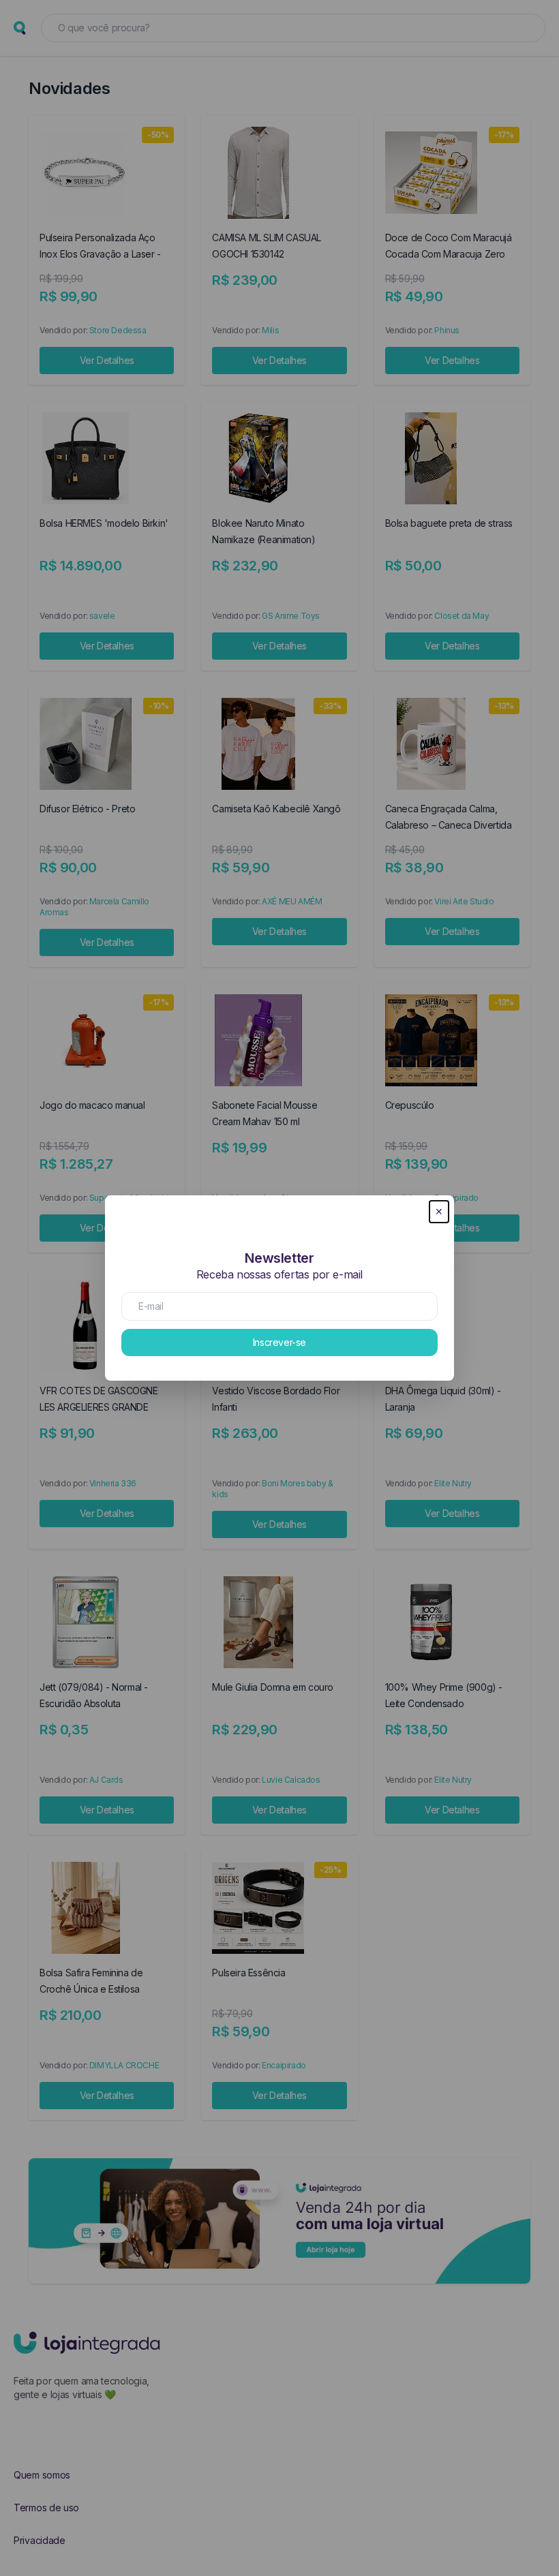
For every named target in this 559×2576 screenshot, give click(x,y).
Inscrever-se (279, 1342)
